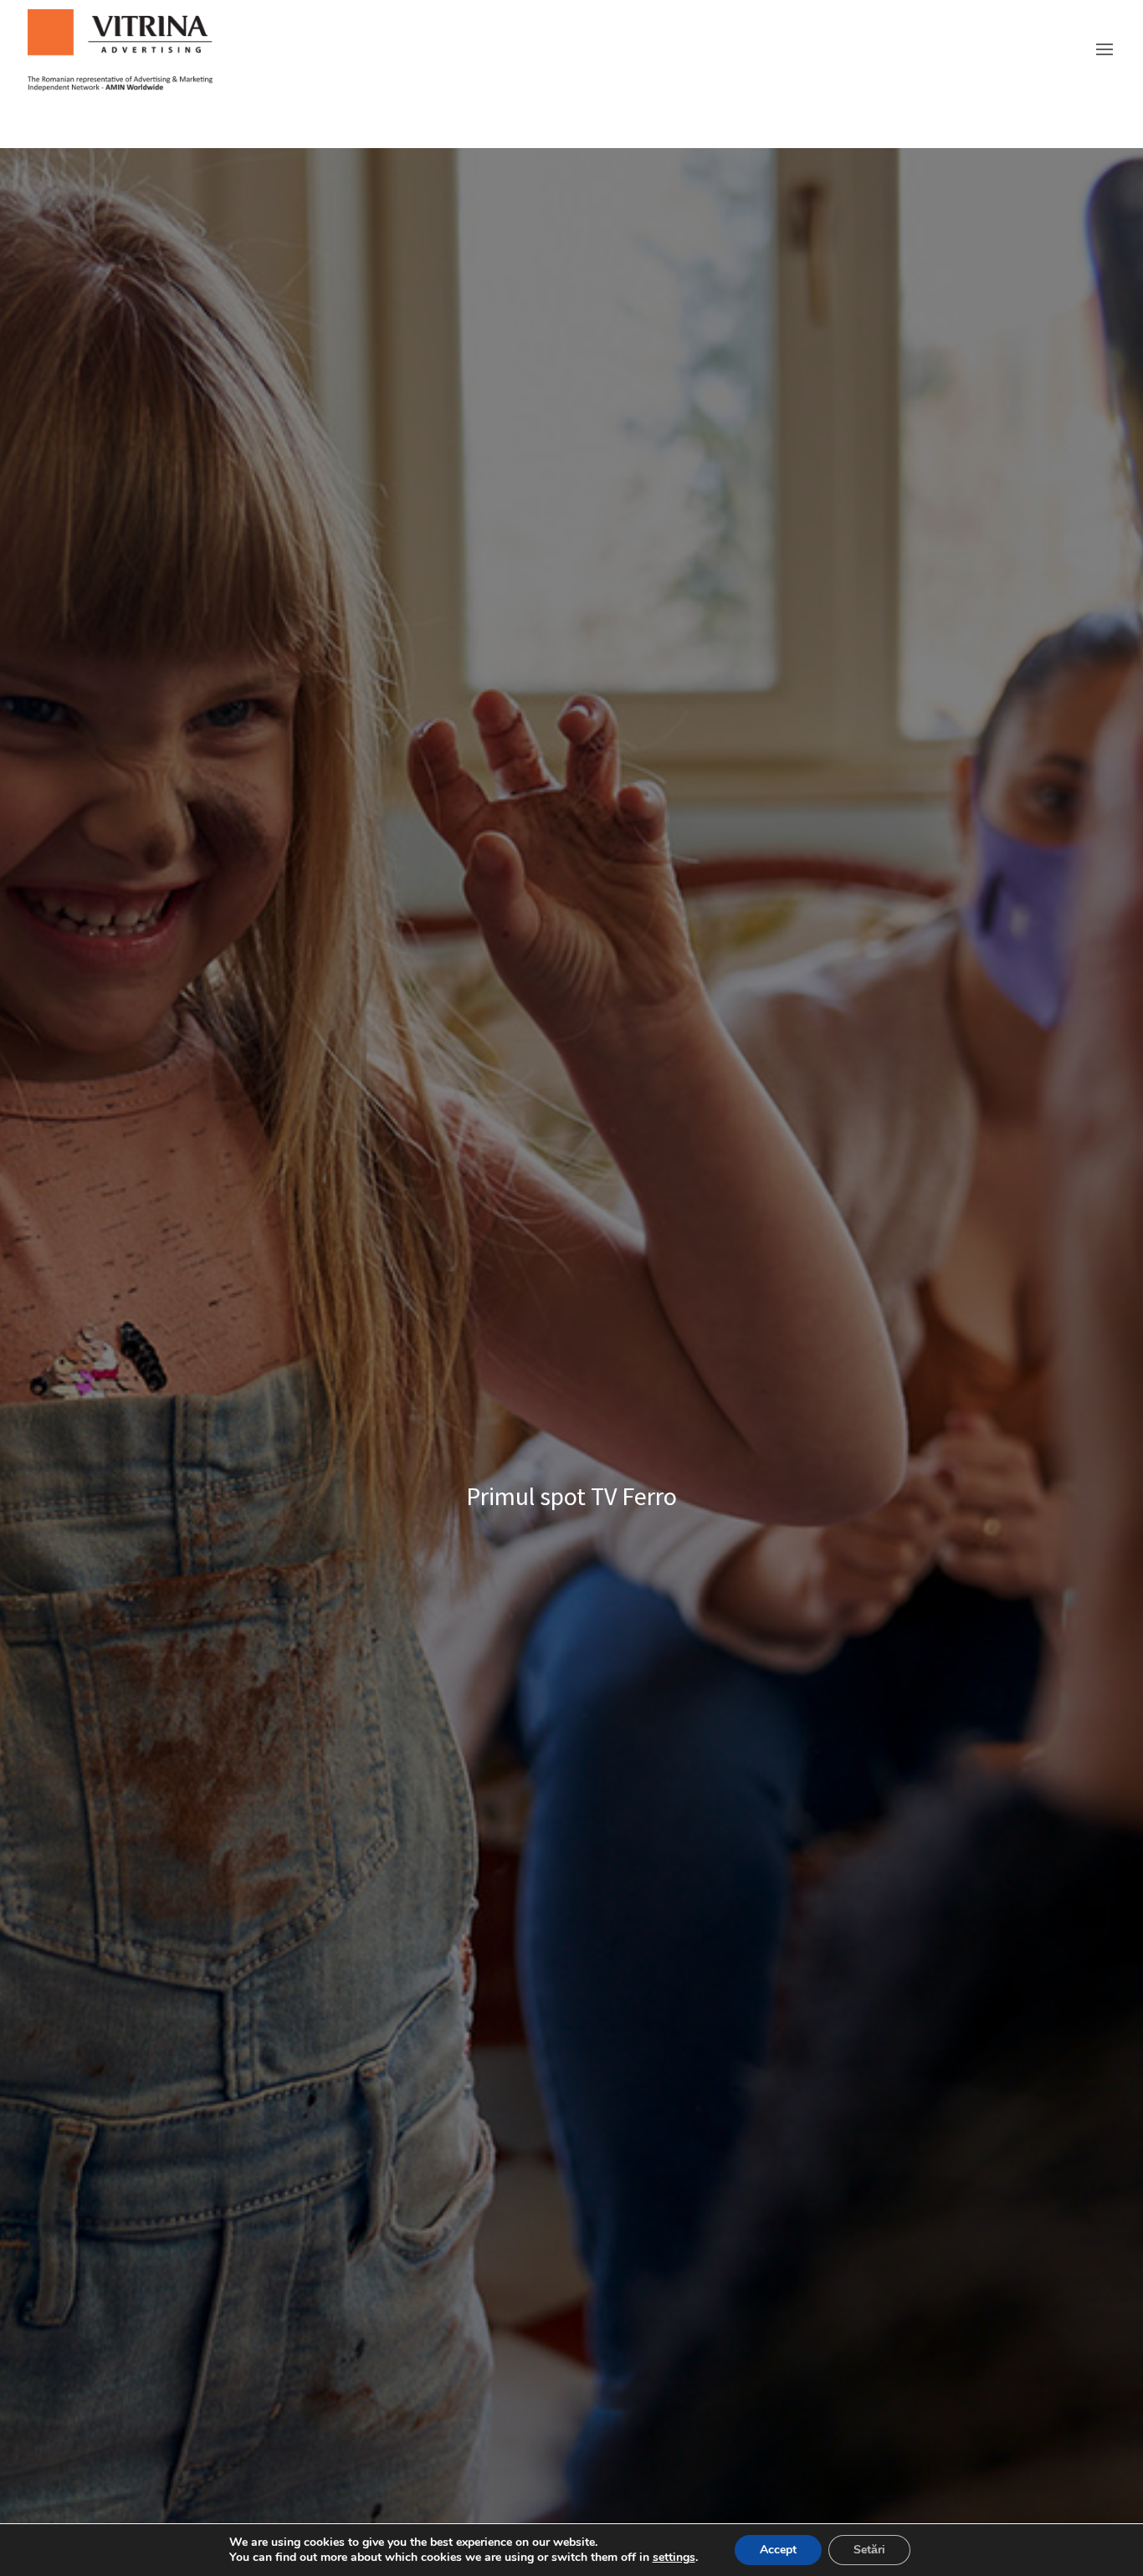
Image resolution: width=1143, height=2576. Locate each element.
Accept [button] (778, 2550)
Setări (869, 2550)
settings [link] (674, 2557)
